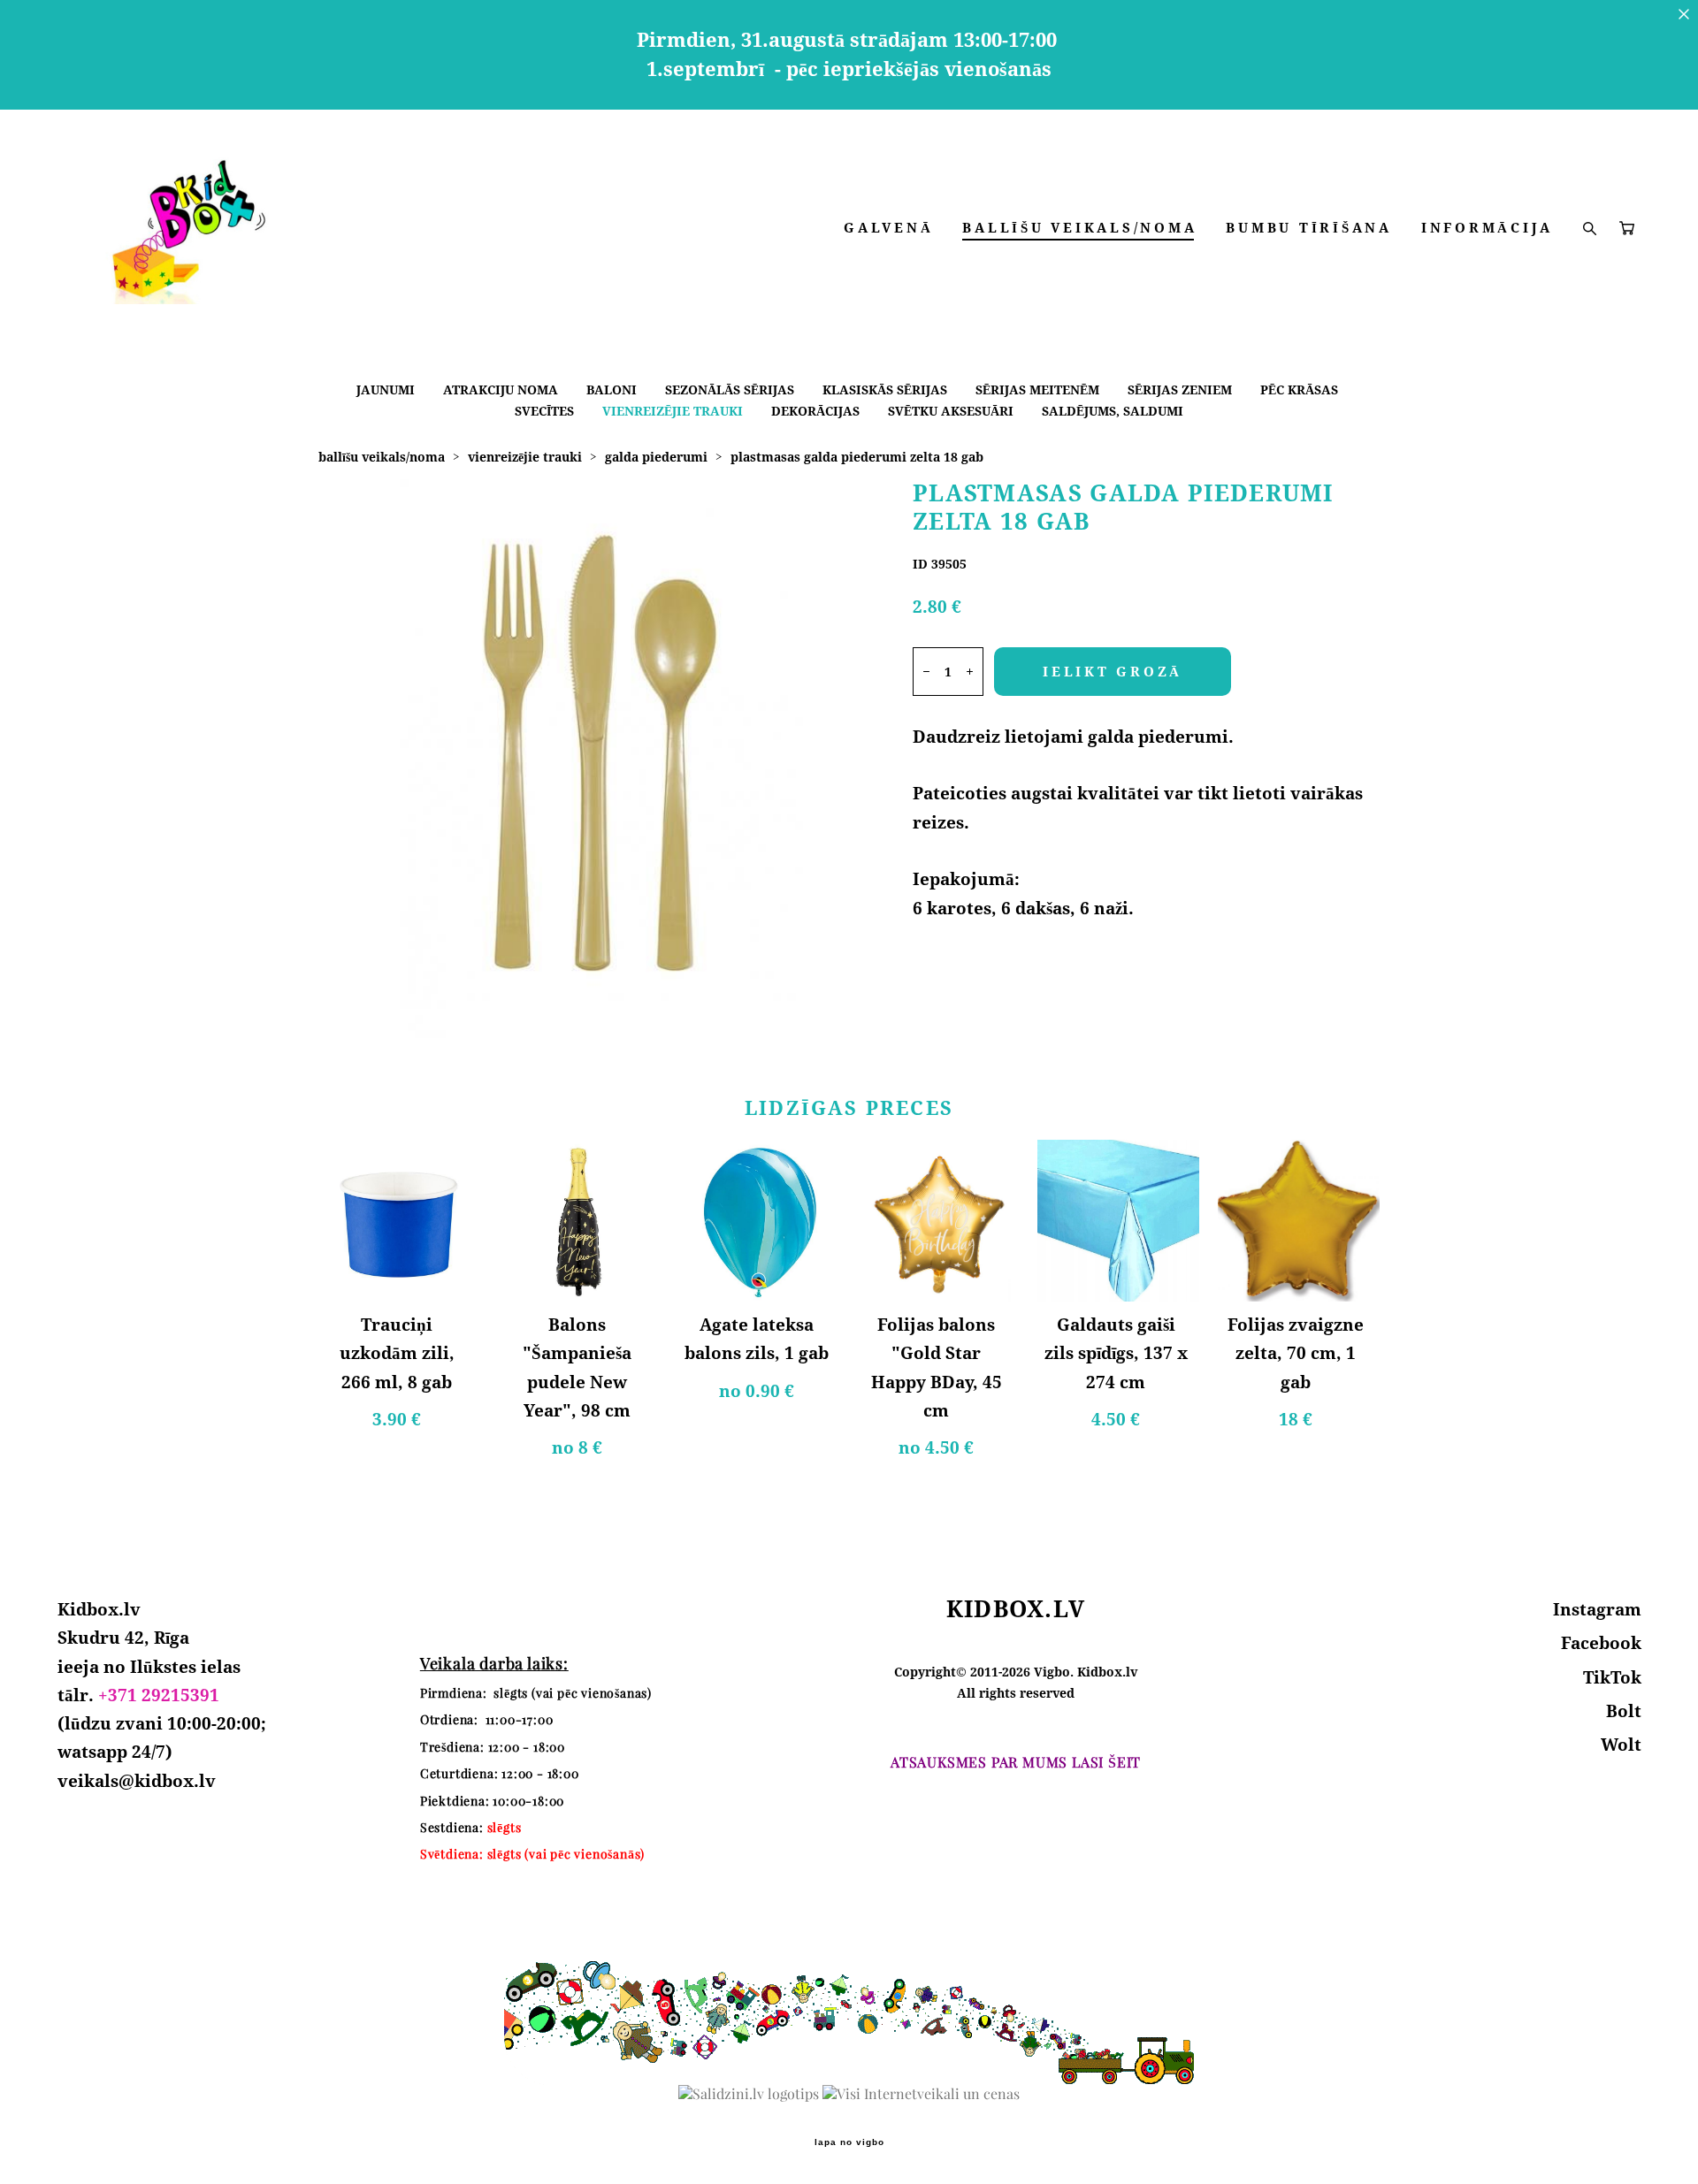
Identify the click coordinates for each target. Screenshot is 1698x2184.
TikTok (1612, 1677)
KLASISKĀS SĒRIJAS (885, 389)
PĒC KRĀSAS (1299, 389)
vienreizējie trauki (525, 457)
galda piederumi (656, 457)
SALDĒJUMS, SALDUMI (1113, 411)
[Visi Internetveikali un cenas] (921, 2094)
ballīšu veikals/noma (382, 457)
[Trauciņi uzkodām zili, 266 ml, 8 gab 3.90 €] (399, 1221)
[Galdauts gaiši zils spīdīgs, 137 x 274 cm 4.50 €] (1118, 1221)
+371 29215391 (159, 1695)
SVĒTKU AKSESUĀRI (951, 411)
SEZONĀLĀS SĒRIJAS (730, 389)
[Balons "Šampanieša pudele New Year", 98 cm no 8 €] (579, 1221)
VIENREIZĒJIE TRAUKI (673, 411)
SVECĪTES (544, 411)
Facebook (1601, 1643)
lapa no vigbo (849, 2142)
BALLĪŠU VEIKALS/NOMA (1079, 228)
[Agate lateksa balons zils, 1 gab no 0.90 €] (759, 1221)
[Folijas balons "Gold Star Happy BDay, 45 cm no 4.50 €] (939, 1221)
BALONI (612, 389)
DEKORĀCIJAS (815, 411)
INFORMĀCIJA (1487, 228)
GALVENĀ (888, 228)
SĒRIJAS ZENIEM (1180, 389)
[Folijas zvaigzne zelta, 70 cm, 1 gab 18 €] (1299, 1221)
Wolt (1621, 1745)
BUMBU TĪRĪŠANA (1309, 228)
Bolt (1624, 1711)
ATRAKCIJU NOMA (501, 389)
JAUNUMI (386, 389)
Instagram (1597, 1609)
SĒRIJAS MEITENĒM (1037, 389)
